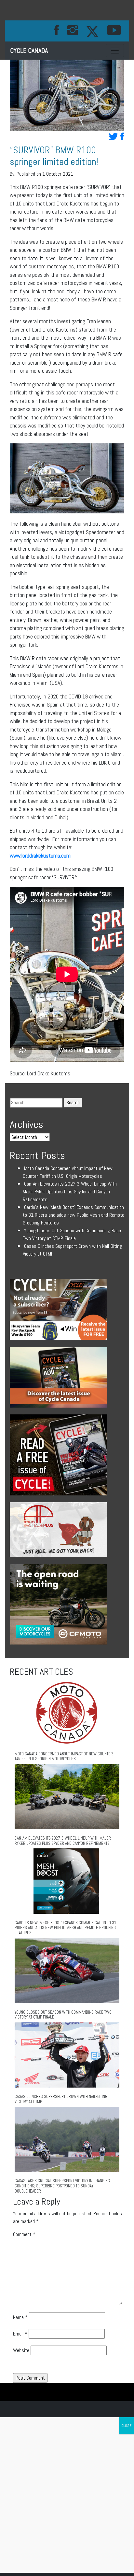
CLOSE (126, 2426)
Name (20, 2317)
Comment (24, 2234)
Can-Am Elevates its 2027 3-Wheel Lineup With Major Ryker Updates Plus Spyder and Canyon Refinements (70, 1192)
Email (20, 2334)
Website (21, 2350)
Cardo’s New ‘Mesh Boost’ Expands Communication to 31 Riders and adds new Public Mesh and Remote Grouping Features (74, 1215)
